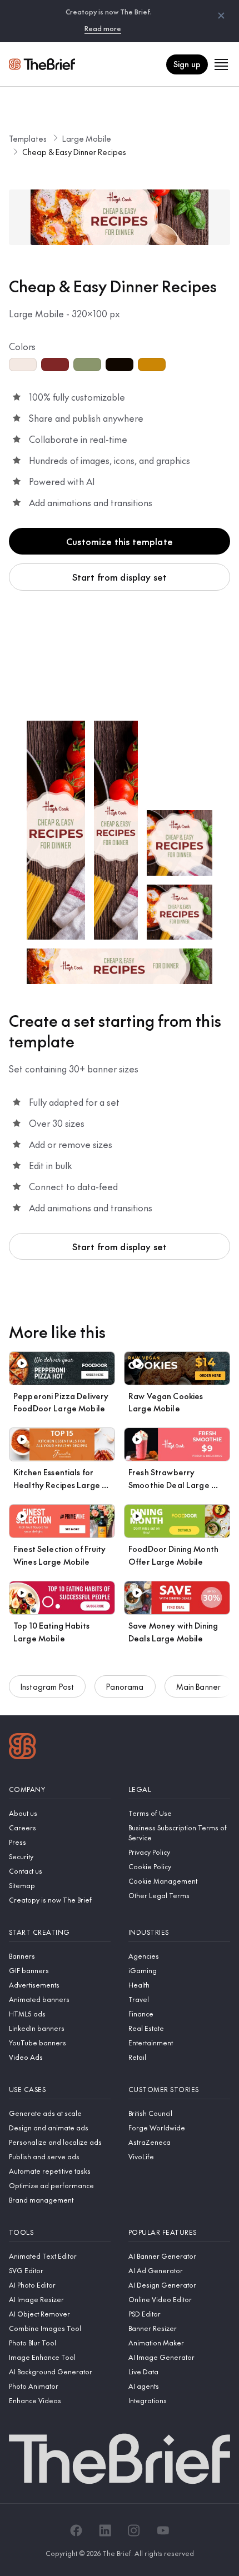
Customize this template (120, 541)
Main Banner (199, 1686)
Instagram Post (47, 1686)
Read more (103, 28)
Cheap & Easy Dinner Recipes (74, 152)
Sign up (187, 64)
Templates (28, 138)
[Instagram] (134, 2530)
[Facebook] (76, 2530)
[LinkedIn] (105, 2530)
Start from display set (120, 577)
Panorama (125, 1686)
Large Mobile (87, 138)
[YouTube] (163, 2530)
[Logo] (23, 1748)
